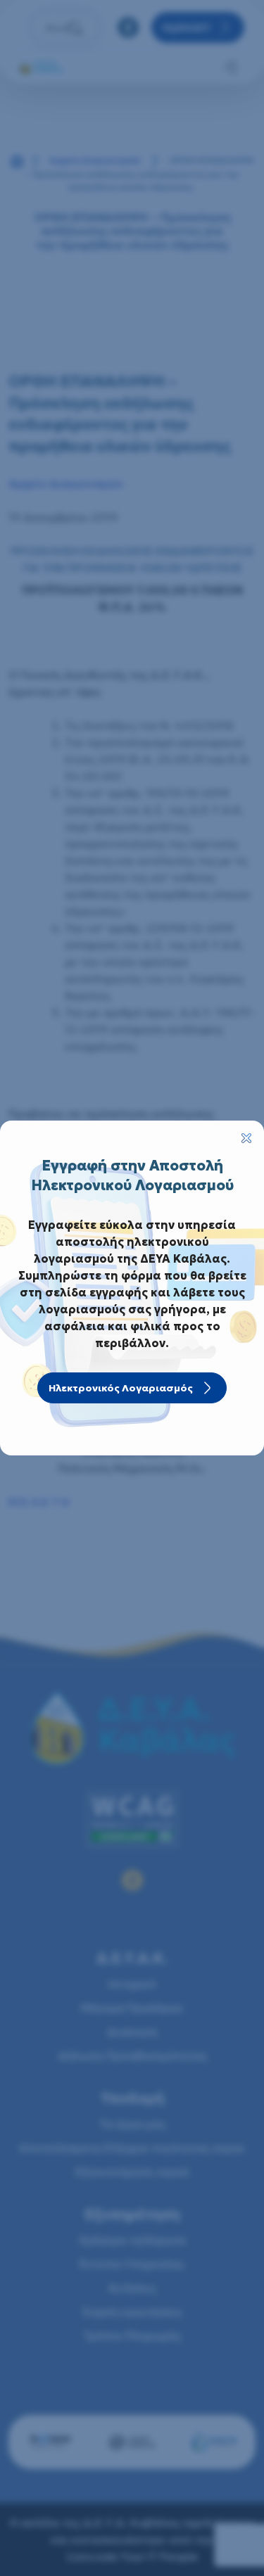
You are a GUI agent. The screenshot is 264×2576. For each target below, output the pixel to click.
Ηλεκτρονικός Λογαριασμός (121, 1388)
